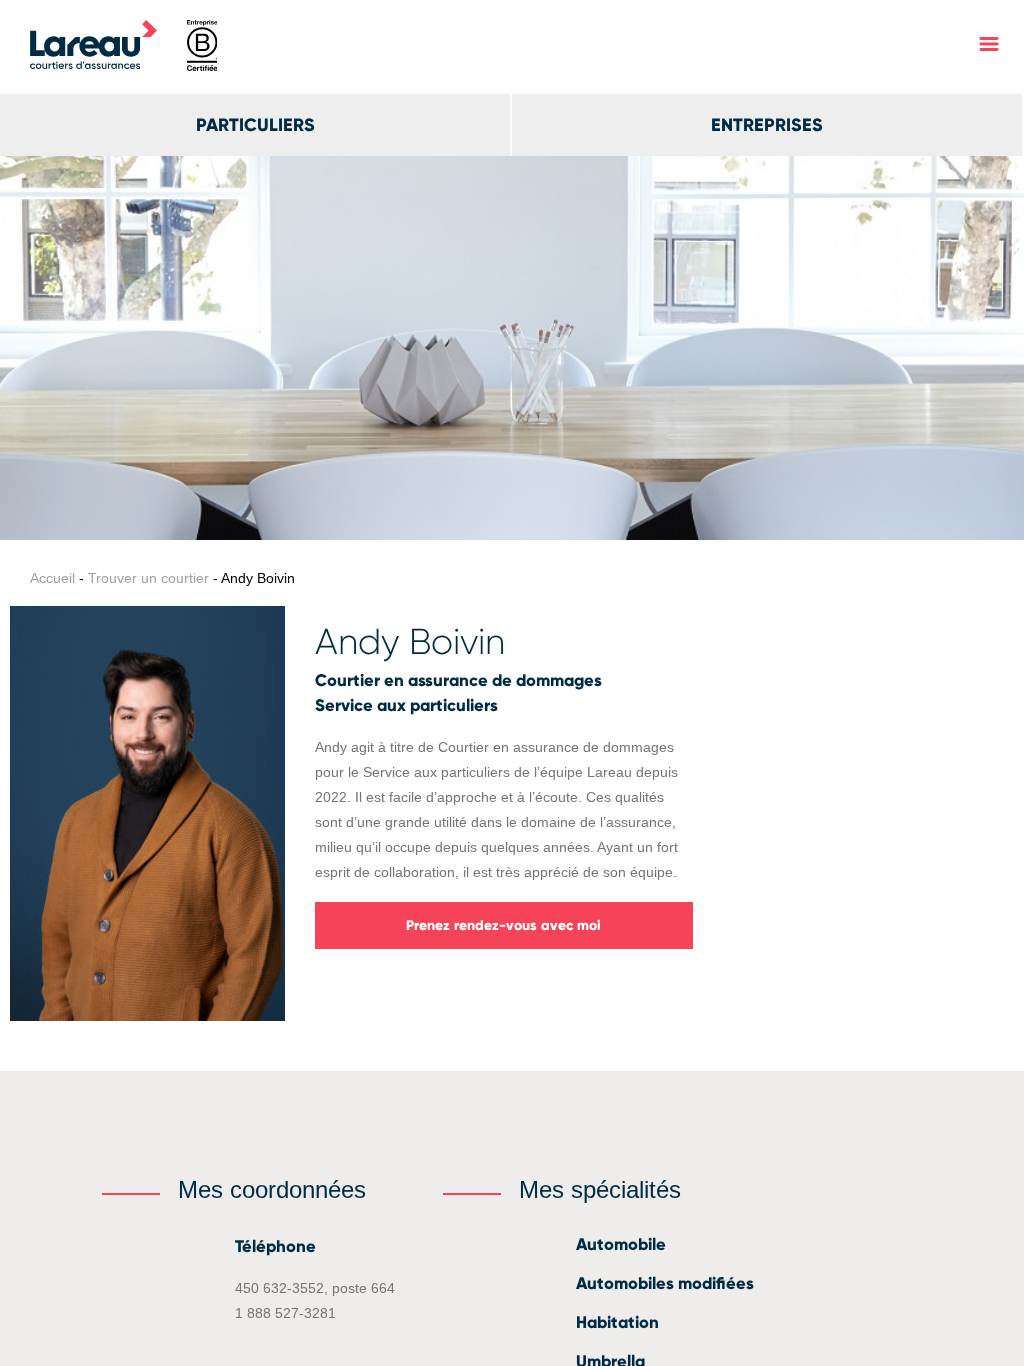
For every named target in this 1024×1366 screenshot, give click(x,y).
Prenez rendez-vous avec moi (503, 925)
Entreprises (767, 125)
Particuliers (255, 125)
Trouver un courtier (148, 578)
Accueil (52, 578)
